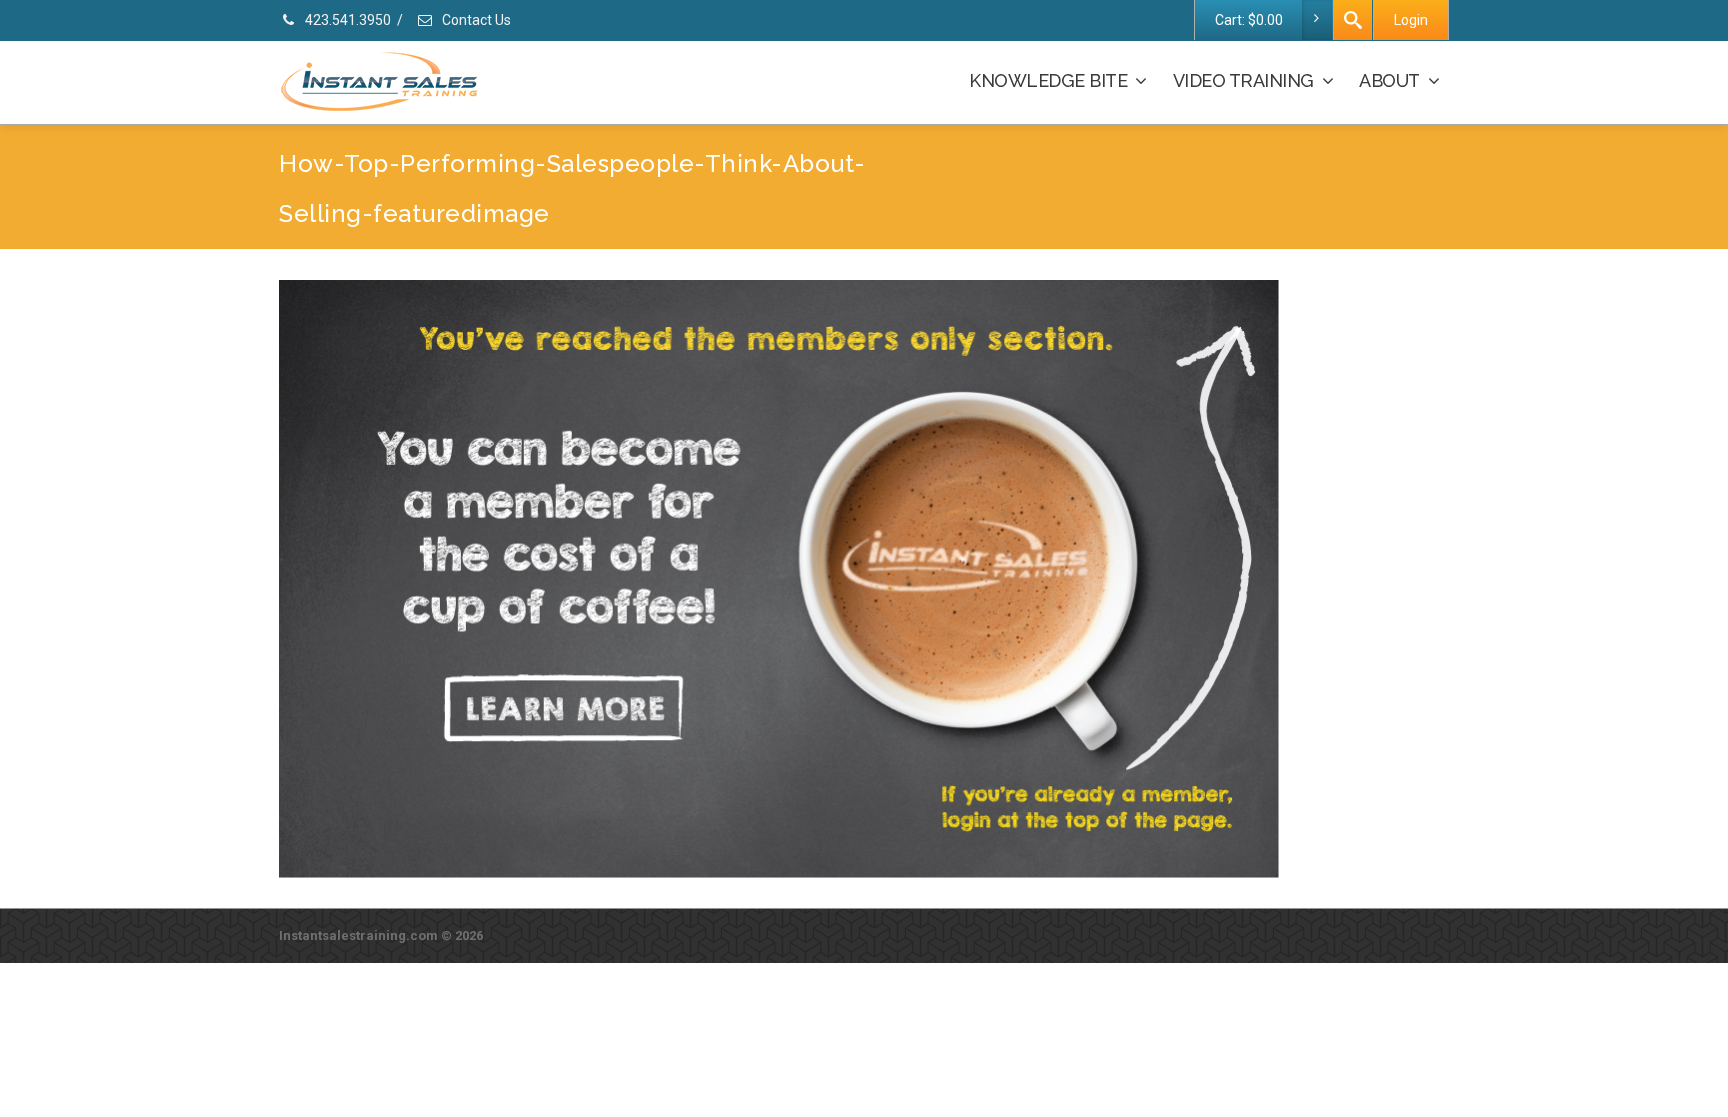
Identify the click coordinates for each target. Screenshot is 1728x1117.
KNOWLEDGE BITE (1048, 80)
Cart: (1249, 20)
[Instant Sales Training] (779, 577)
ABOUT (1389, 80)
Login (1411, 20)
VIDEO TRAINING (1243, 80)
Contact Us (475, 20)
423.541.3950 (346, 20)
